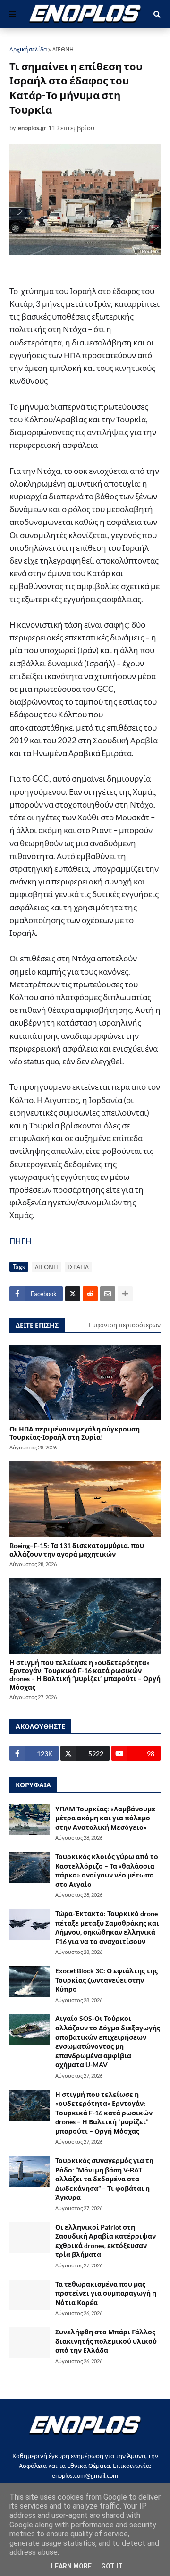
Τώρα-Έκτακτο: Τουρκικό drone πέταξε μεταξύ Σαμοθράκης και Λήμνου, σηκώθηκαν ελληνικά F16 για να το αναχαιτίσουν (107, 1928)
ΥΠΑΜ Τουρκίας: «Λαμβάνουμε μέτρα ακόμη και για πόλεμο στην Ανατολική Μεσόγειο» (105, 1818)
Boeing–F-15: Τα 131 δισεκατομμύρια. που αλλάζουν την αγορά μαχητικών (77, 1549)
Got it (112, 2566)
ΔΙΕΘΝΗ (63, 49)
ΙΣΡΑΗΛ (78, 1267)
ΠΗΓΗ (21, 1241)
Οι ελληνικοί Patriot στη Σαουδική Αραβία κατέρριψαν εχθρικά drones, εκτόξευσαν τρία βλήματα (106, 2241)
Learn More (71, 2566)
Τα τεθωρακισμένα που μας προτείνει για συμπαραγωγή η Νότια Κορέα (106, 2293)
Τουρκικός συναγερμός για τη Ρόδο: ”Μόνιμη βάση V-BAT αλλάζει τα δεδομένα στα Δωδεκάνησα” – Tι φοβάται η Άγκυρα (104, 2179)
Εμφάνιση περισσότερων (125, 1325)
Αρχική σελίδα (28, 49)
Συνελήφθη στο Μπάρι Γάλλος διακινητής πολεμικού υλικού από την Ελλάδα (106, 2341)
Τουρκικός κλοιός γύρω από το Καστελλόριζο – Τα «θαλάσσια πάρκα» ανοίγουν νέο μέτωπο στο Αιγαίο (107, 1870)
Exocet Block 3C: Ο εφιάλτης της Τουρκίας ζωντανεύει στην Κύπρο (106, 1980)
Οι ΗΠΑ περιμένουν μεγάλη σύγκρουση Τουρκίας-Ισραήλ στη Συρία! (75, 1433)
